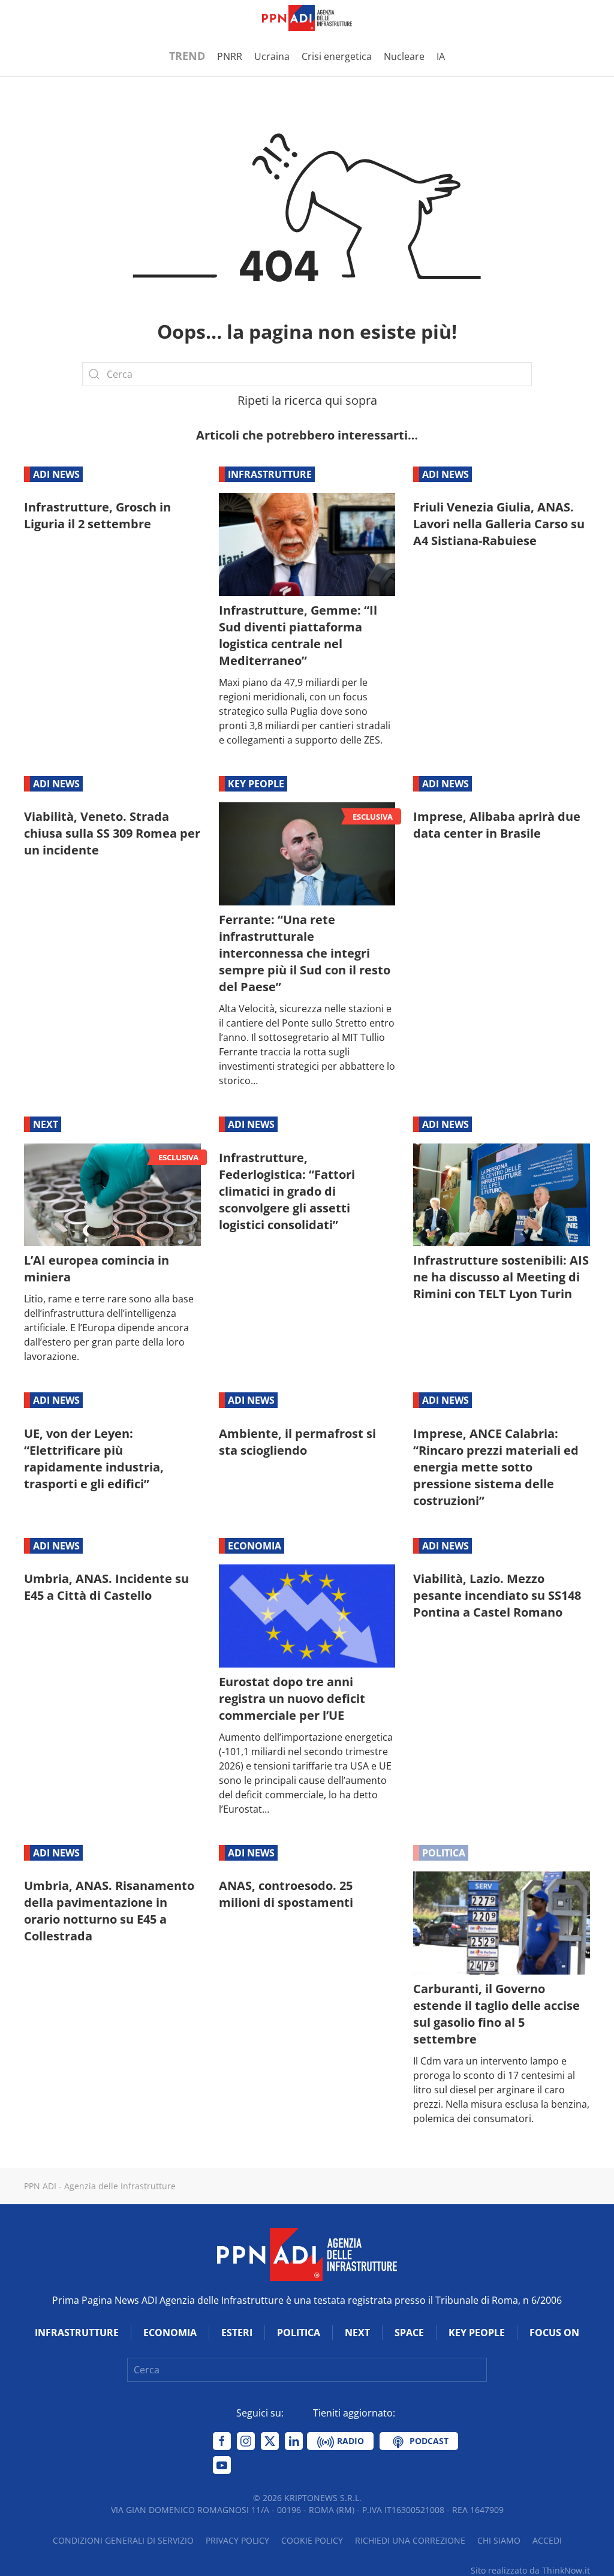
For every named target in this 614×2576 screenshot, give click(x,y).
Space (409, 2333)
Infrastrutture (270, 474)
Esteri (237, 2333)
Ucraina (272, 56)
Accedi (547, 2540)
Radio (349, 2441)
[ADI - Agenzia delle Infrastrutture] (307, 2254)
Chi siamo (499, 2540)
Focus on (554, 2333)
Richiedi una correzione (410, 2540)
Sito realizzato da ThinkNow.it (530, 2570)
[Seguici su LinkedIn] (294, 2441)
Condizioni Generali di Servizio (123, 2540)
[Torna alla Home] (307, 18)
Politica (444, 1853)
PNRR (230, 56)
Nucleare (404, 56)
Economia (255, 1546)
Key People (256, 784)
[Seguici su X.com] (270, 2441)
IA (441, 56)
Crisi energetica (337, 56)
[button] (30, 18)
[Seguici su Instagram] (246, 2441)
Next (46, 1124)
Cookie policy (312, 2540)
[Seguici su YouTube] (222, 2465)
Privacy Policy (237, 2540)
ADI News (56, 474)
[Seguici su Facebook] (222, 2441)
